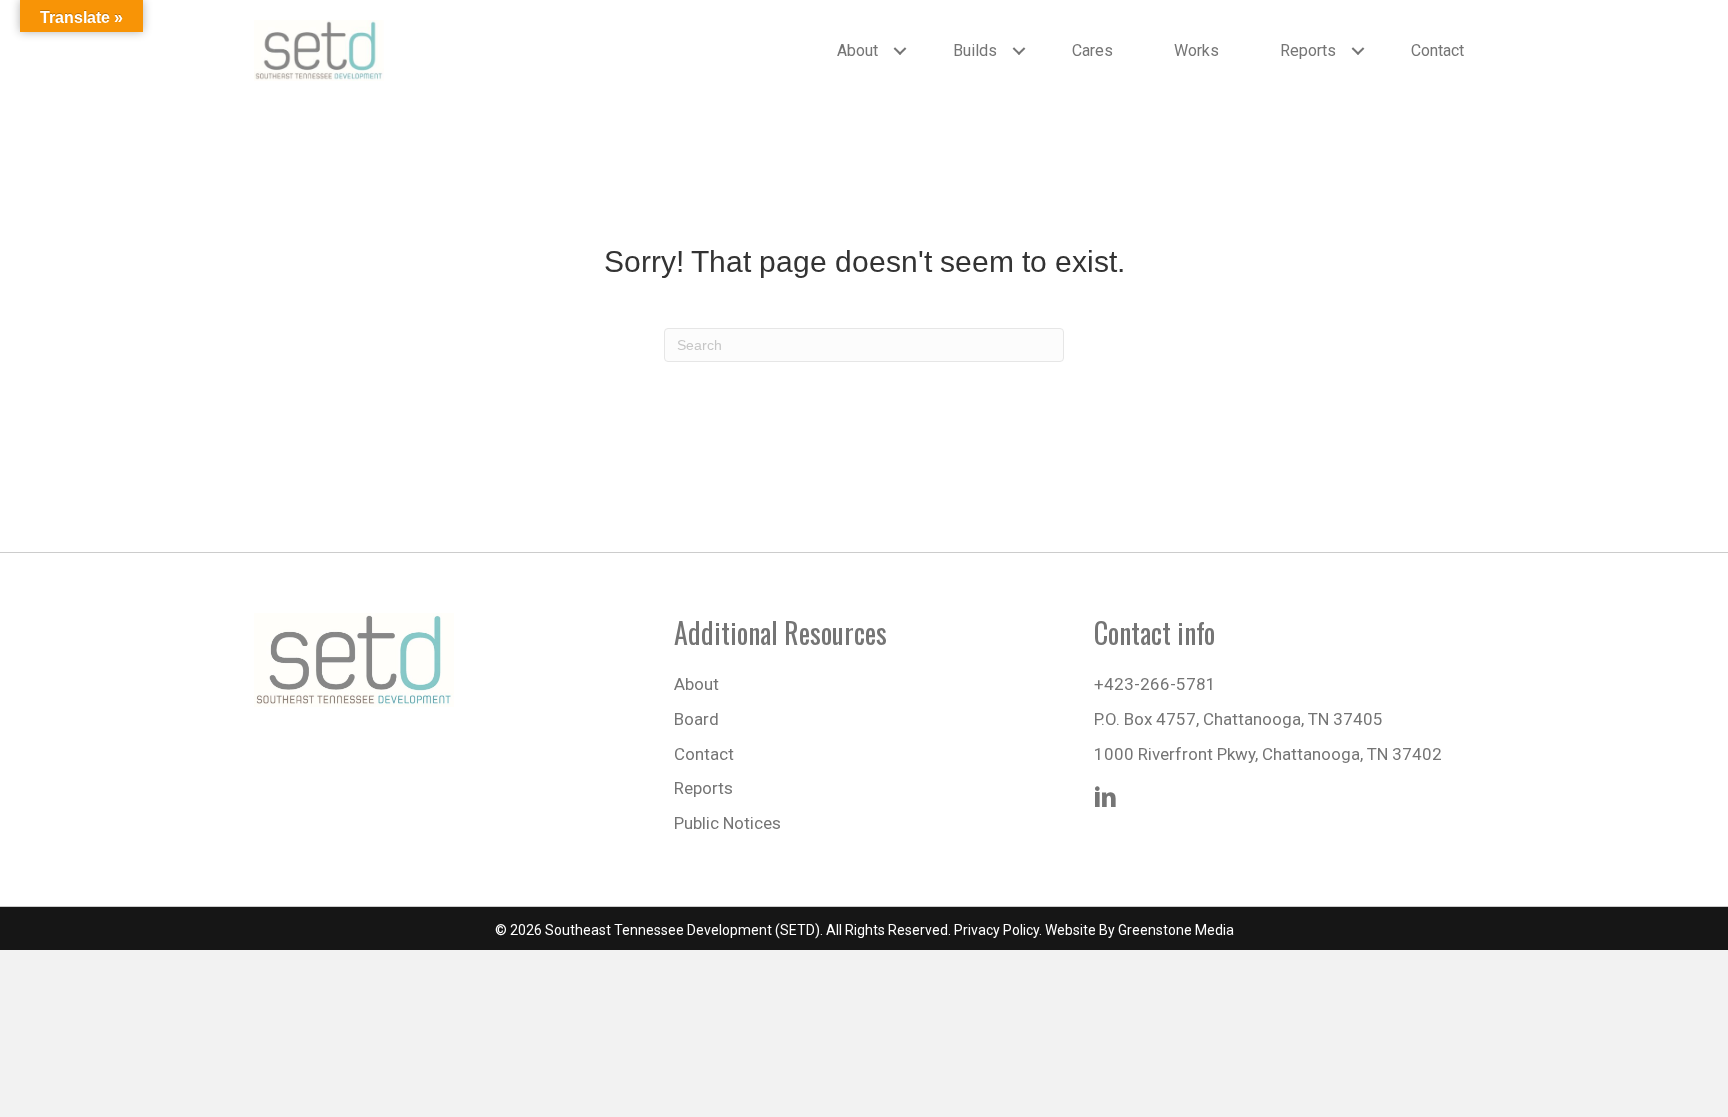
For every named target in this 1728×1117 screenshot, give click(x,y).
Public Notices (727, 823)
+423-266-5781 (1155, 684)
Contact (1437, 50)
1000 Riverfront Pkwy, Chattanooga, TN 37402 (1268, 754)
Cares (1092, 50)
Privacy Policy (996, 930)
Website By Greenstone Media (1139, 930)
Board (696, 719)
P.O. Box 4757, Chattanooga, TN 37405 (1238, 719)
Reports (1308, 50)
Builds (975, 50)
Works (1196, 50)
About (857, 50)
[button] (900, 51)
